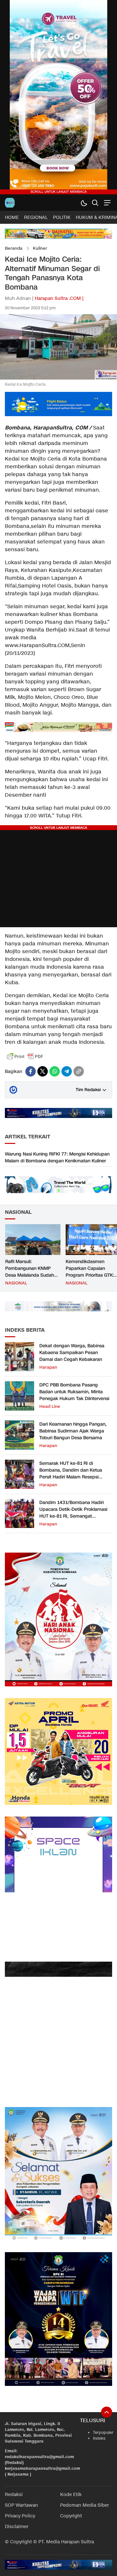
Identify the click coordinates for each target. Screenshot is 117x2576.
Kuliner (40, 248)
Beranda (14, 248)
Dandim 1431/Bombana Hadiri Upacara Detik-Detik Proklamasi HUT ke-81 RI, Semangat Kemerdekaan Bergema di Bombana (73, 1516)
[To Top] (107, 2412)
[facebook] (31, 1071)
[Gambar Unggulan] (58, 378)
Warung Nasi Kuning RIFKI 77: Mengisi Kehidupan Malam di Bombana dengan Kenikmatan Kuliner (57, 1157)
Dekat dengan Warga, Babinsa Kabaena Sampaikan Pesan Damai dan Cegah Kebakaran (72, 1353)
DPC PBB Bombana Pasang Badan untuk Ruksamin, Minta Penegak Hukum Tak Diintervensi (74, 1392)
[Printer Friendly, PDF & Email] (25, 1056)
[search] (95, 203)
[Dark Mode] (84, 203)
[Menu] (106, 203)
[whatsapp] (55, 1071)
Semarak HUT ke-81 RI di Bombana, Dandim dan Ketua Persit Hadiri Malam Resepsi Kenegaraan (71, 1474)
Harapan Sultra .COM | (59, 298)
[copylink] (79, 1071)
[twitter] (43, 1071)
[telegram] (67, 1071)
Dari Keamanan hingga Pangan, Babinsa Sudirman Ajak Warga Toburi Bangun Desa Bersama (73, 1431)
